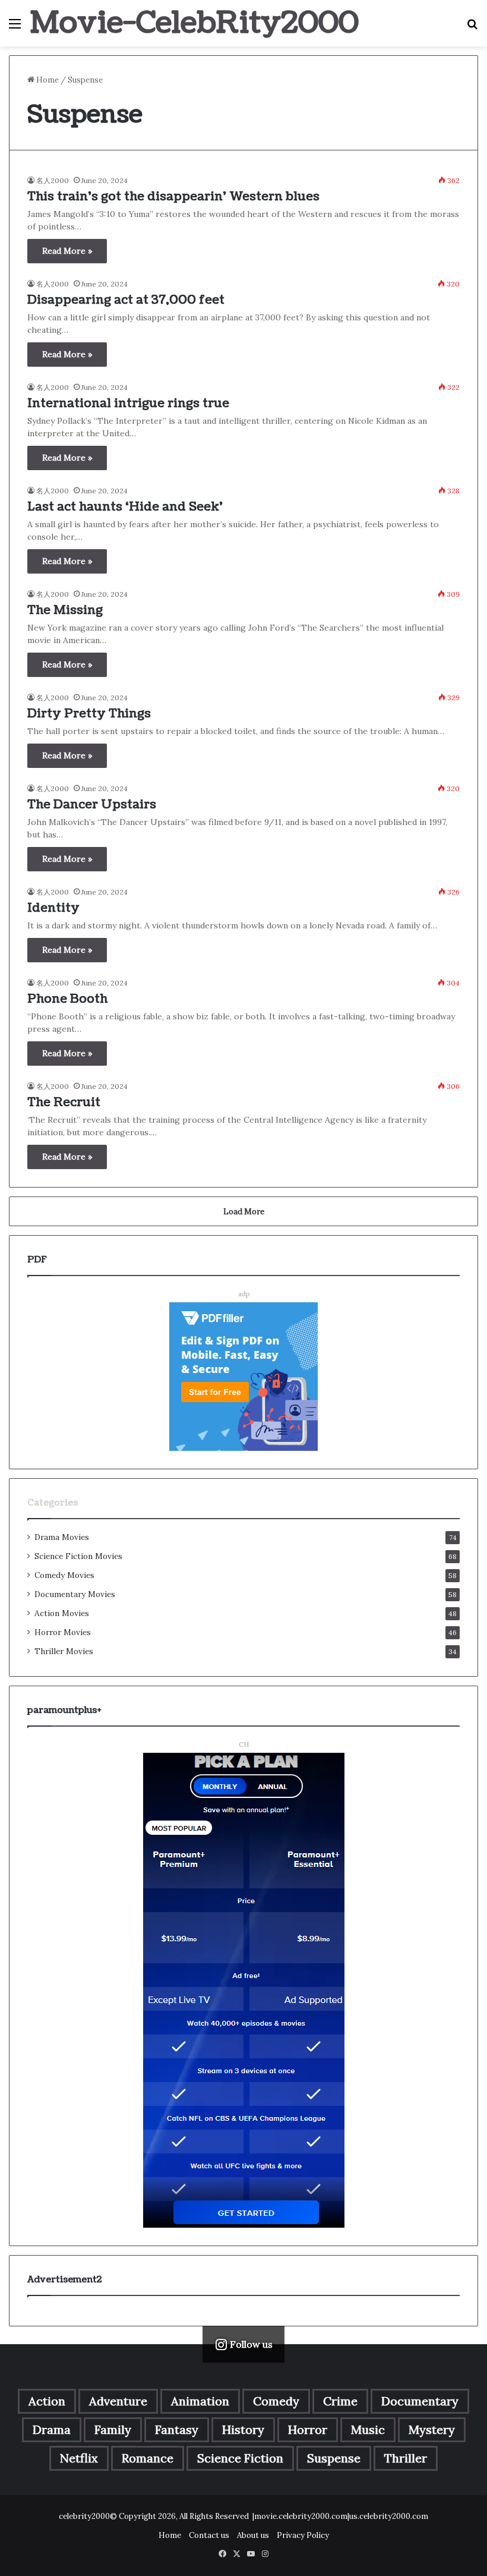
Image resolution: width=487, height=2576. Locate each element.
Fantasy (177, 2429)
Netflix (79, 2458)
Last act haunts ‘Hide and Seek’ (125, 507)
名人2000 (53, 180)
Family (113, 2429)
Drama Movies (62, 1537)
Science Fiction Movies (78, 1556)
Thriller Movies (64, 1651)
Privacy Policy (303, 2535)
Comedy (276, 2401)
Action (47, 2401)
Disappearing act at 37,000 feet (126, 300)
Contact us (209, 2535)
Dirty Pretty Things (89, 714)
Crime (340, 2401)
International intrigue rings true (128, 404)
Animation (200, 2401)
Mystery (432, 2429)
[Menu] (15, 28)
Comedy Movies (64, 1575)
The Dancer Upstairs (92, 805)
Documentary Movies (75, 1594)
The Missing (65, 610)
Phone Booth (67, 999)
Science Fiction (240, 2458)
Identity (53, 908)
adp (244, 1294)
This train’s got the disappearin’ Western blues (173, 197)
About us (253, 2535)
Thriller (406, 2458)
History (243, 2429)
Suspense (334, 2458)
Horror (308, 2429)
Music (368, 2429)
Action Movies (62, 1613)
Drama (52, 2429)
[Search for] (472, 28)
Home (47, 80)
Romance (148, 2458)
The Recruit (64, 1103)
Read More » (67, 251)
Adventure (118, 2401)
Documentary (420, 2401)
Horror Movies (63, 1632)
